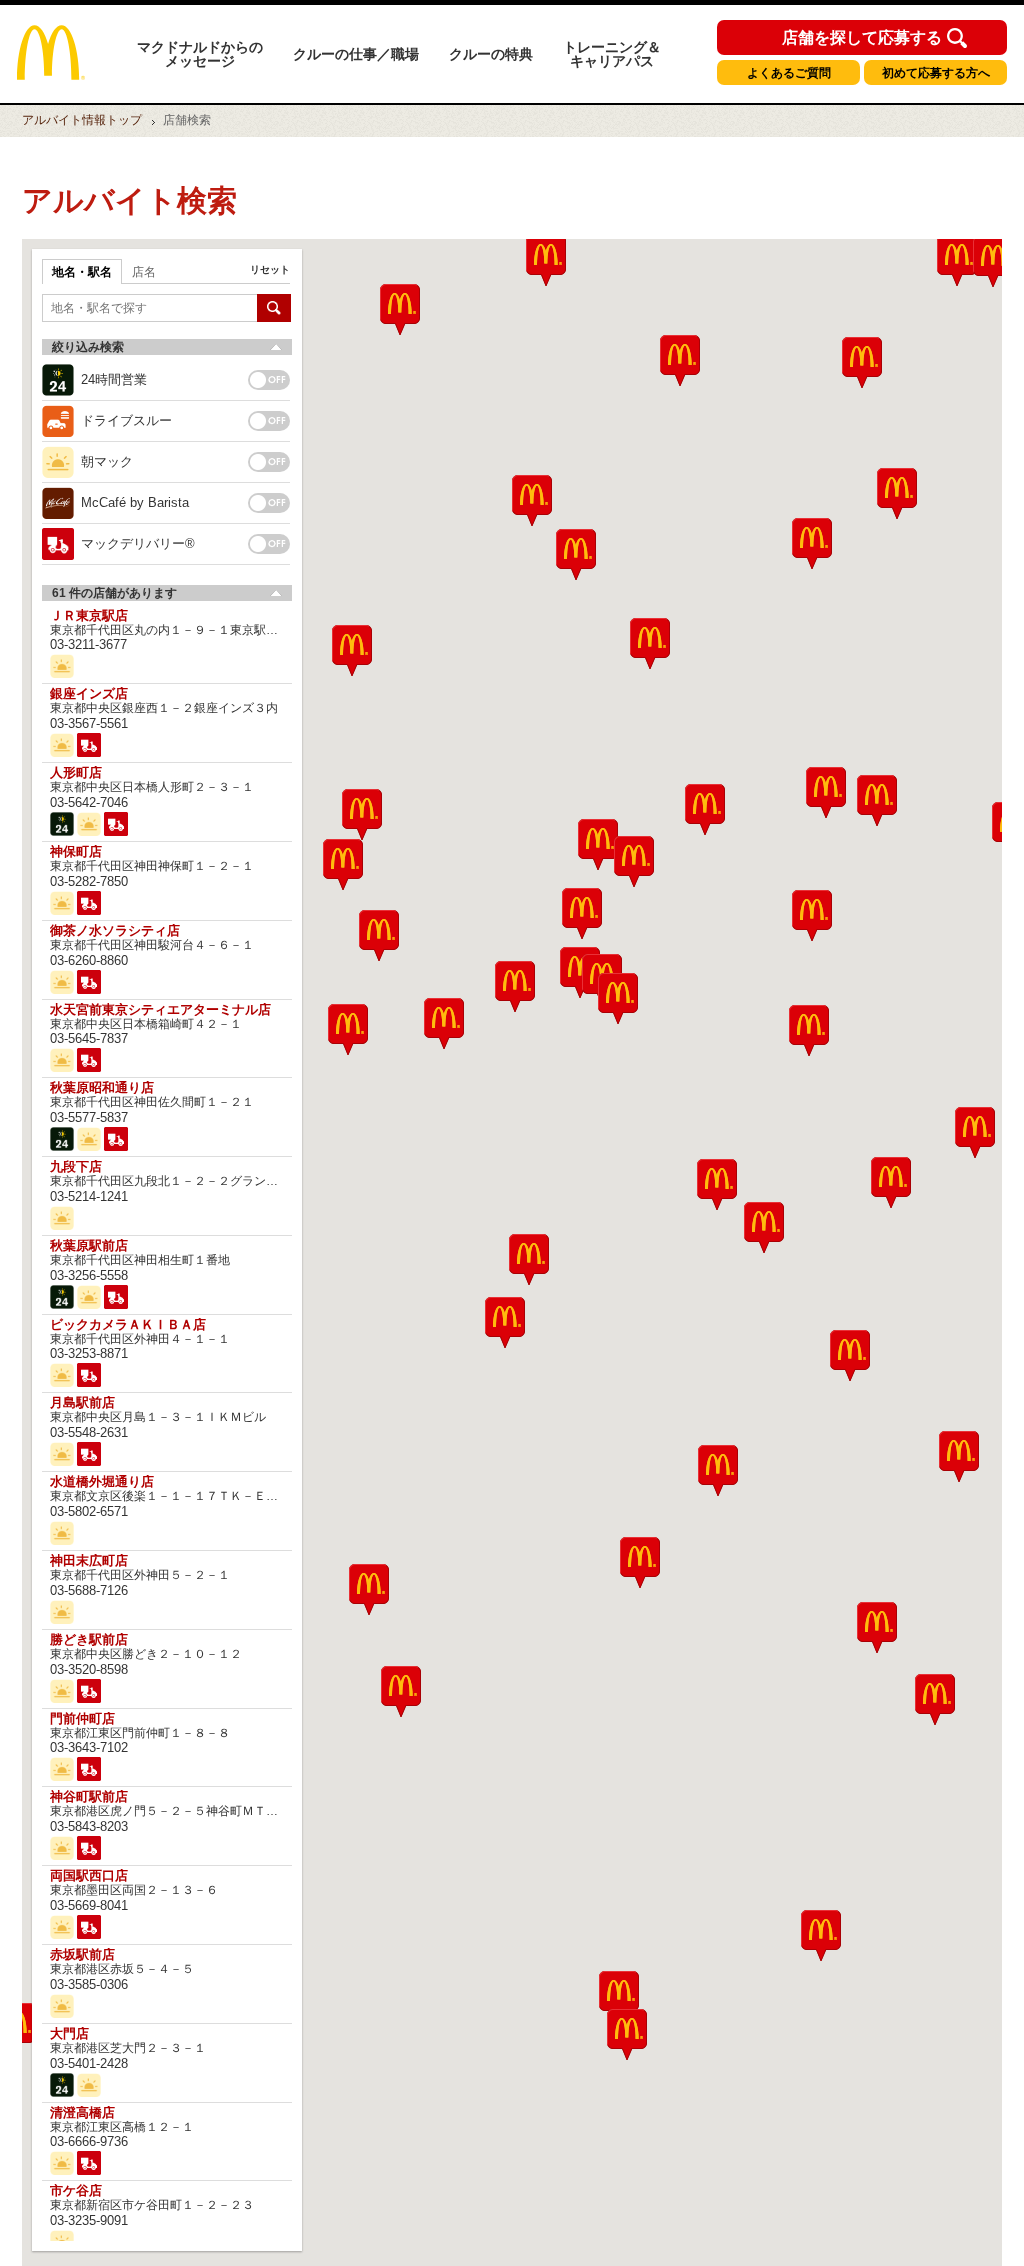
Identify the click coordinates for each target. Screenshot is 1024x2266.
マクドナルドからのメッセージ (200, 54)
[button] (369, 1589)
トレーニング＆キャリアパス (612, 54)
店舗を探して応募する (862, 38)
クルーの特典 (491, 54)
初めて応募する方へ (936, 73)
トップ (82, 120)
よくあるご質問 (789, 73)
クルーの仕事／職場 (356, 54)
